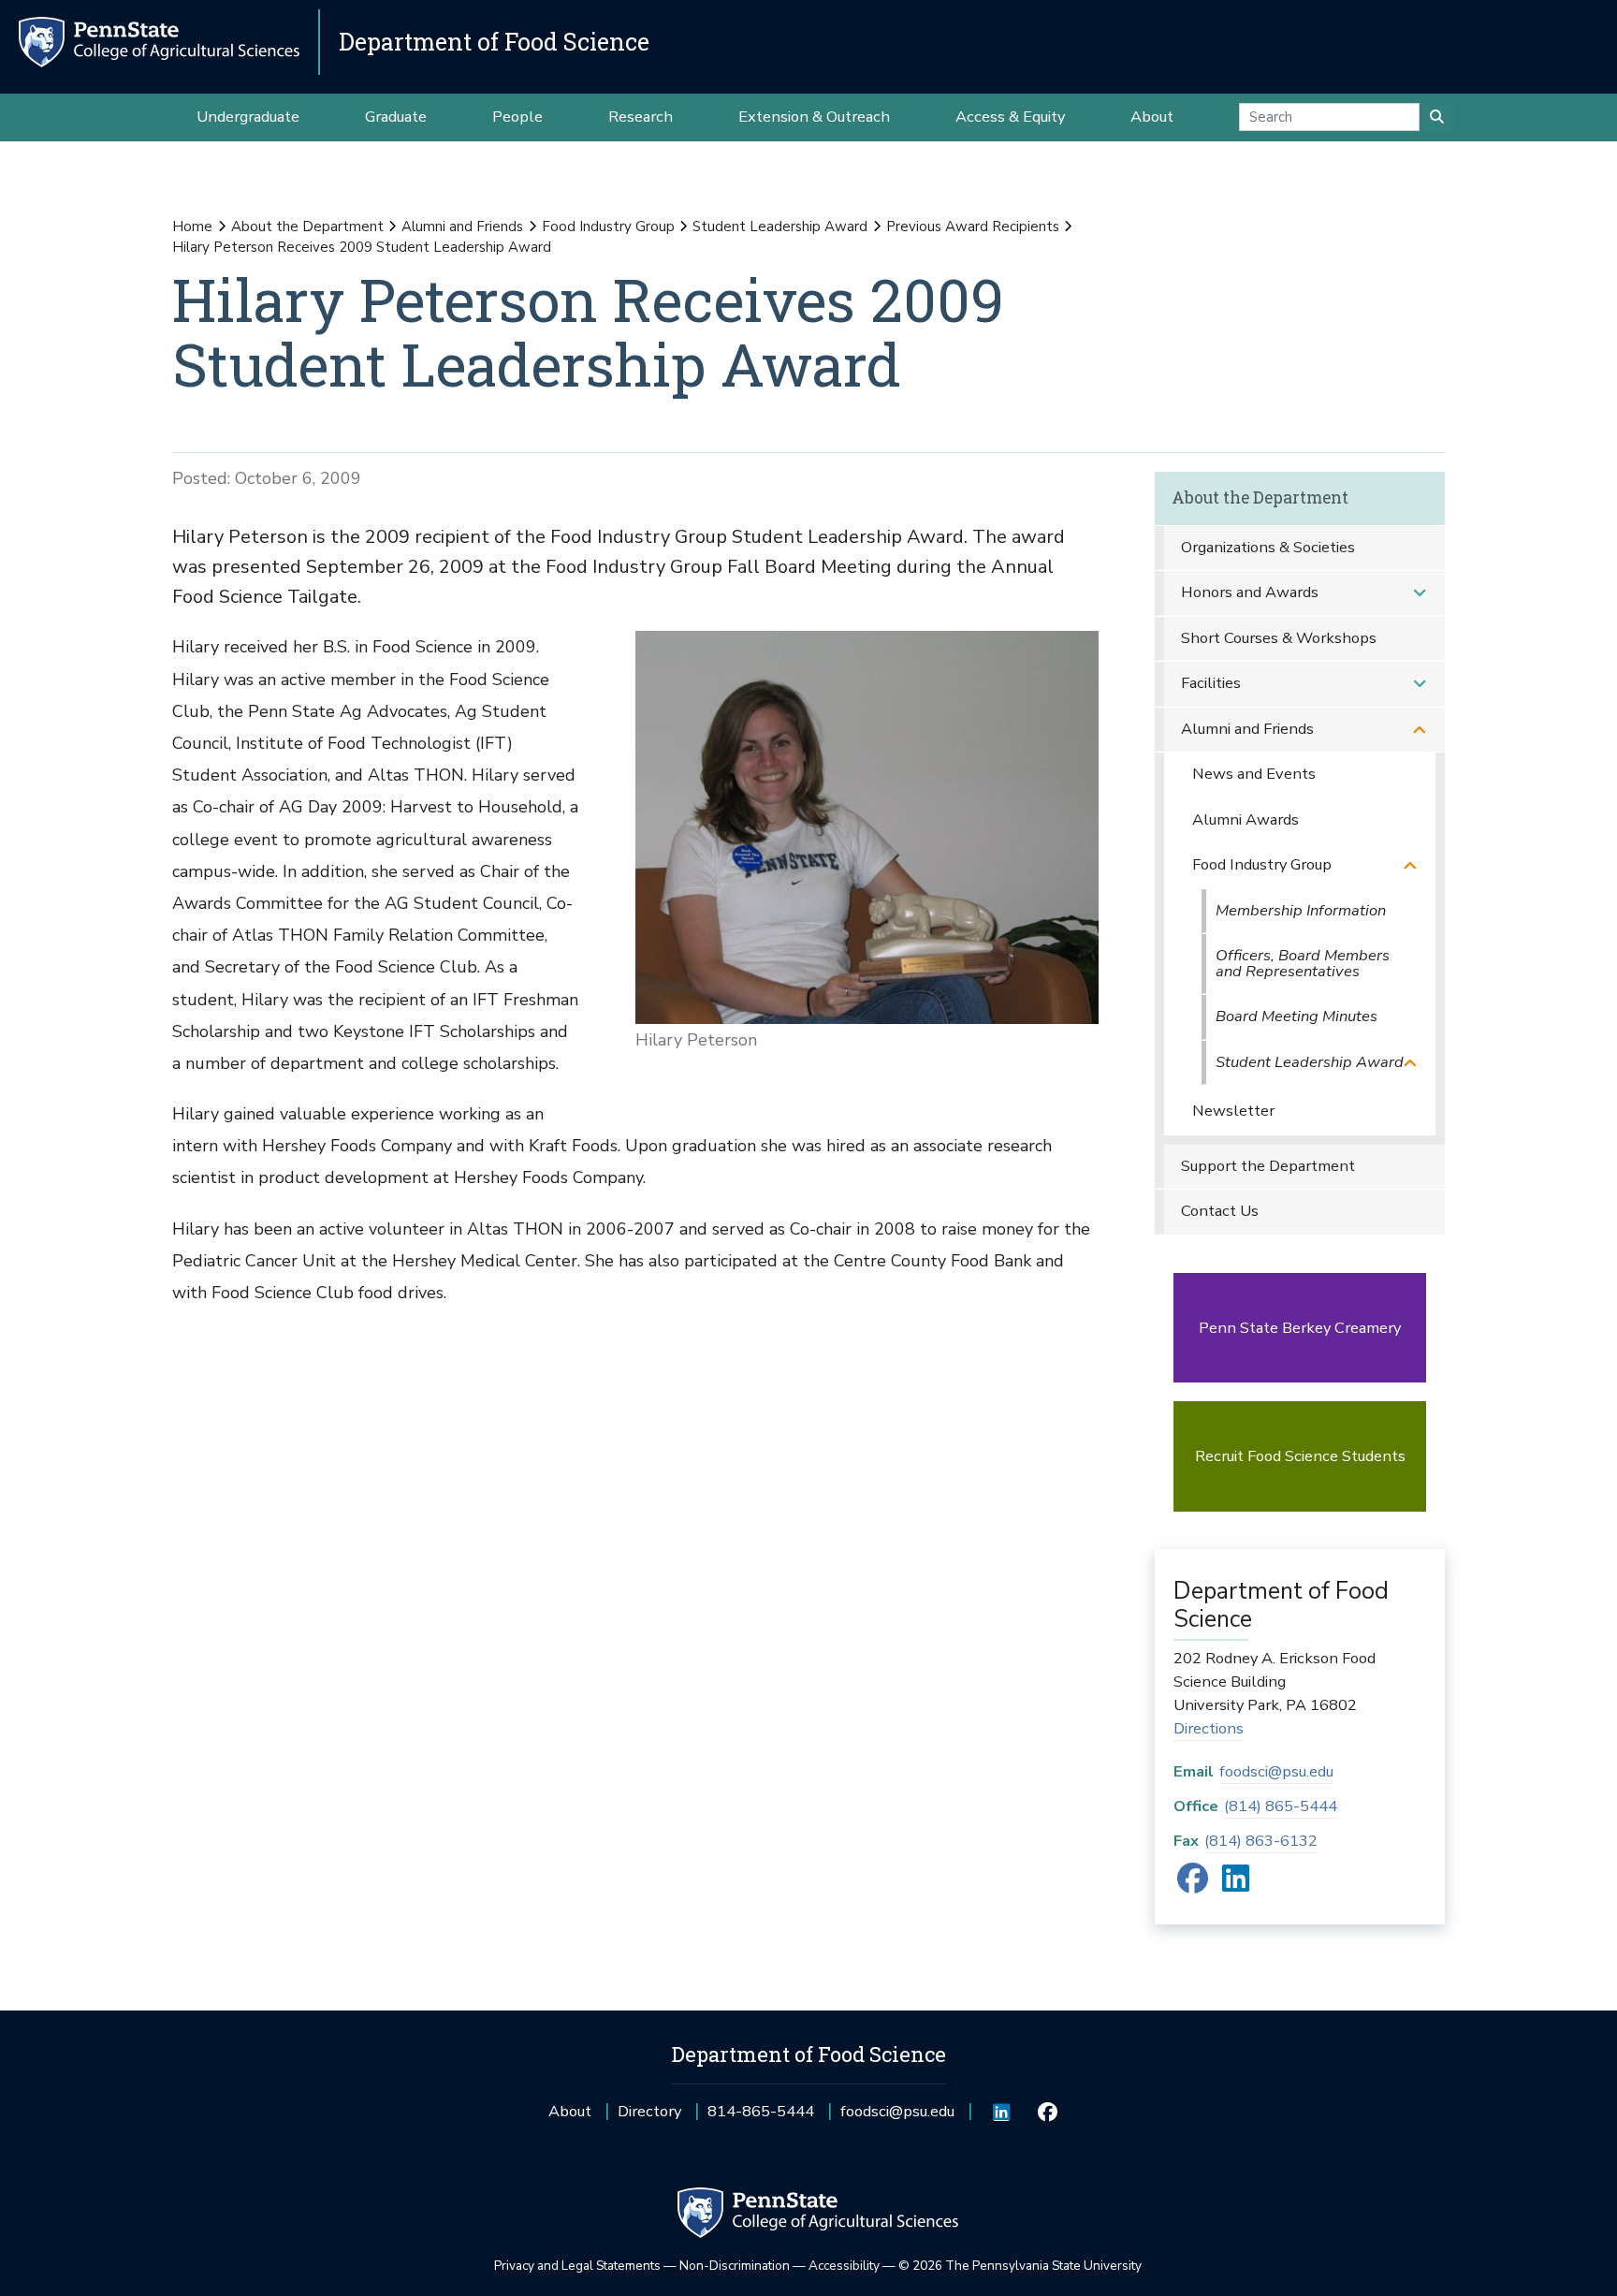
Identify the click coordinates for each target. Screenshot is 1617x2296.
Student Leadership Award (780, 227)
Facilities (1211, 683)
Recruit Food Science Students (1300, 1456)
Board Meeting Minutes (1297, 1016)
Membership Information (1301, 910)
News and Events (1254, 774)
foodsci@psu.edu (1276, 1771)
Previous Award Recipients (973, 227)
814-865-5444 (761, 2118)
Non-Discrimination (735, 2266)
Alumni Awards (1246, 819)
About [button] (1152, 117)
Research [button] (641, 117)
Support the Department (1268, 1166)
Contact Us (1220, 1211)
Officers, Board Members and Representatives (1303, 963)
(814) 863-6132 (1261, 1841)
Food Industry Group (608, 227)
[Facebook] (1193, 1885)
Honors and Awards (1250, 592)
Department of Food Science (494, 42)
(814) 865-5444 (1281, 1806)
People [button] (517, 117)
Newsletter (1233, 1111)
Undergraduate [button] (248, 117)
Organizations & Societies (1268, 547)
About (570, 2111)
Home (192, 227)
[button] (1420, 593)
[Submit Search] (1437, 117)
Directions (1209, 1728)
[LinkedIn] (1236, 1885)
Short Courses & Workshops (1279, 638)
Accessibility (844, 2266)
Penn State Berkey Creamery (1300, 1328)
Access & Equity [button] (1010, 117)
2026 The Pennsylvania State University (1020, 2266)
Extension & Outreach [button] (814, 117)
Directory (649, 2111)
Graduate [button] (396, 117)
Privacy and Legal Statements (577, 2266)
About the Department (307, 227)
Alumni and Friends (462, 227)
